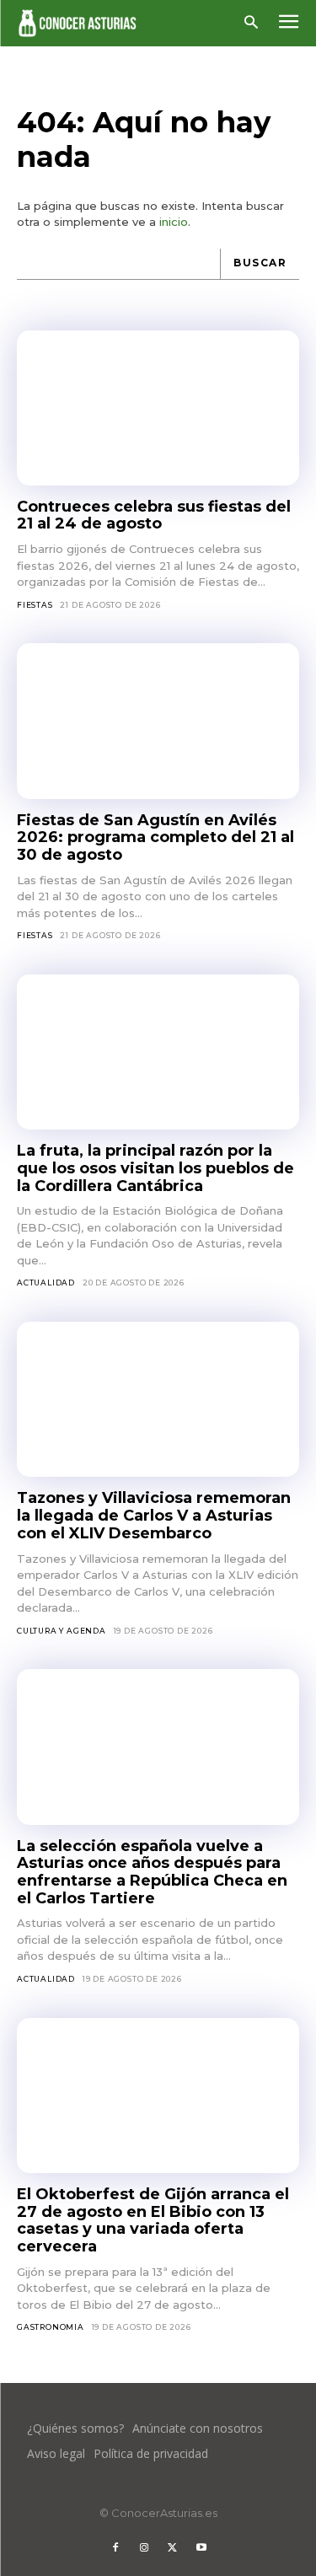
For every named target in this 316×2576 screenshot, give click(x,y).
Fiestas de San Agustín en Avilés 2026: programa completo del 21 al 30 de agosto (155, 837)
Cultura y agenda (62, 1631)
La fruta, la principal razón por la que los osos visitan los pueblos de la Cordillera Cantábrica (155, 1168)
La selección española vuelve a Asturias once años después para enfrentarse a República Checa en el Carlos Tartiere (152, 1872)
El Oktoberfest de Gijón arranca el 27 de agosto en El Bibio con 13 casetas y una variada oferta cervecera (153, 2220)
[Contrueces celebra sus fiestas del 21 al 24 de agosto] (158, 408)
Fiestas (35, 605)
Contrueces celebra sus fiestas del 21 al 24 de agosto (154, 515)
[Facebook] (115, 2548)
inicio (174, 222)
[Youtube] (201, 2548)
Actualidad (46, 1283)
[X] (173, 2548)
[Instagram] (144, 2548)
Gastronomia (51, 2327)
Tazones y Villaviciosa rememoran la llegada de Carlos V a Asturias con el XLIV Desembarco (154, 1515)
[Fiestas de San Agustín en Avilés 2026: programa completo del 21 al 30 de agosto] (158, 721)
